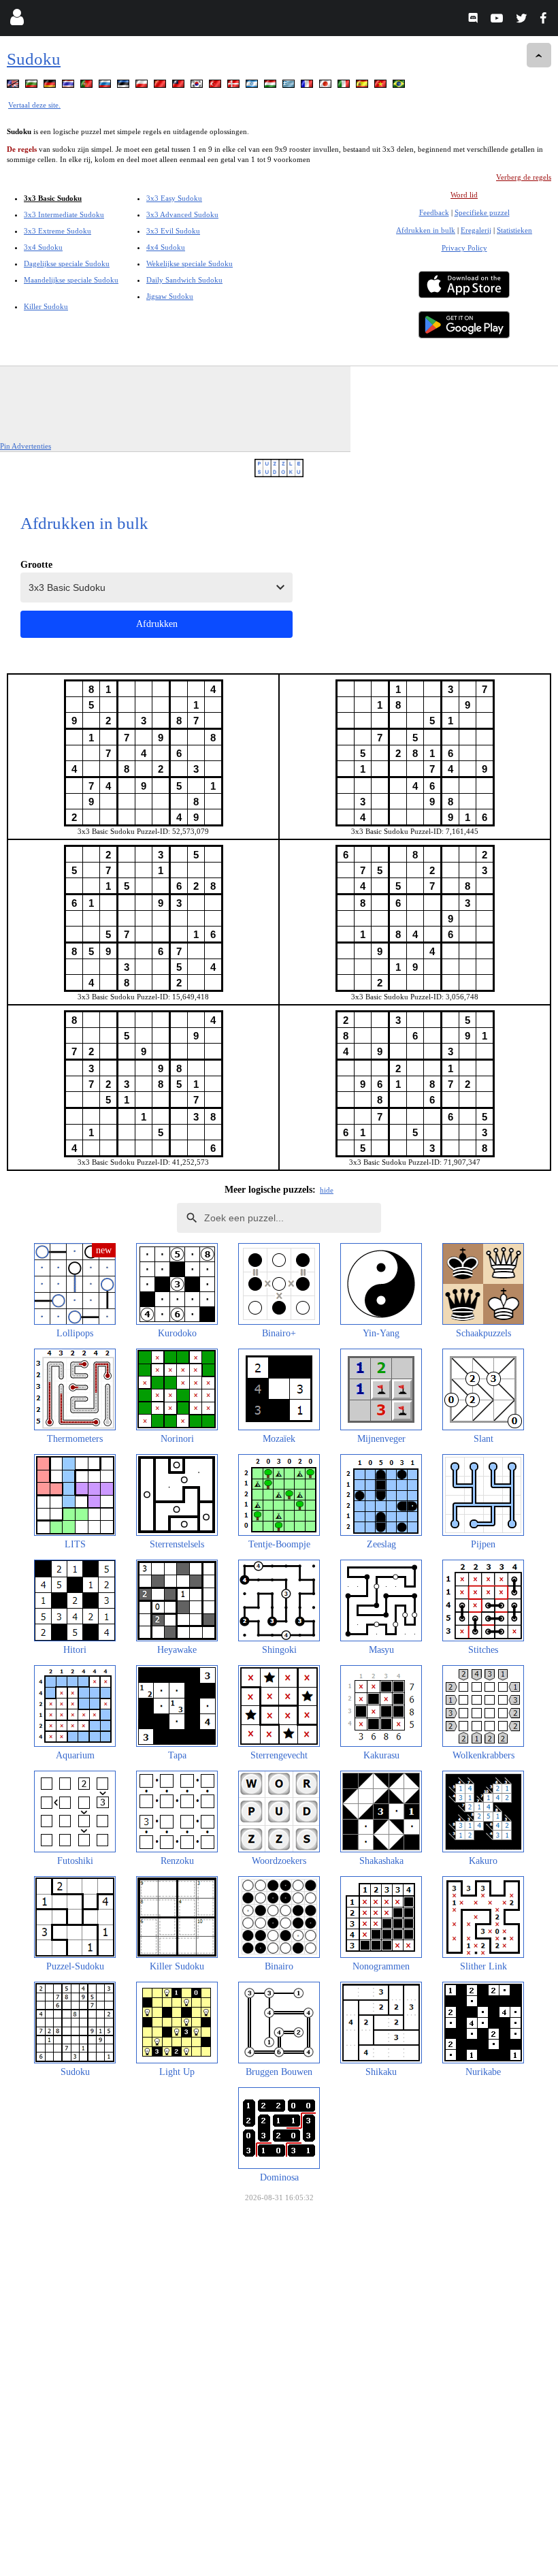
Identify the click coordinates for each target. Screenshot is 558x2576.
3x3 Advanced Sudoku (182, 214)
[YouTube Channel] (498, 20)
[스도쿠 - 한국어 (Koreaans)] (198, 86)
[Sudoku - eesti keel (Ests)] (125, 86)
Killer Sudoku (46, 306)
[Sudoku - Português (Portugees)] (88, 86)
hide (327, 1190)
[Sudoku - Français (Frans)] (308, 86)
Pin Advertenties (26, 446)
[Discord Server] (475, 20)
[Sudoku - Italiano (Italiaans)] (345, 86)
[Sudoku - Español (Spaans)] (363, 86)
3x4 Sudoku (43, 247)
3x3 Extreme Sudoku (58, 231)
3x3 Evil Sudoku (173, 231)
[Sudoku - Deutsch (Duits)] (51, 86)
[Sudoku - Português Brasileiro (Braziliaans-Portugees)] (400, 86)
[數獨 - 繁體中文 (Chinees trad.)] (180, 86)
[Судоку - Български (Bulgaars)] (33, 86)
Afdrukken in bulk (426, 230)
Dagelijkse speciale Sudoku (67, 263)
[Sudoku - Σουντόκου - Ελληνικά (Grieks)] (290, 86)
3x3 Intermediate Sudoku (64, 214)
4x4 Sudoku (166, 247)
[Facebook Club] (546, 20)
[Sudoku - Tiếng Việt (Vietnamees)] (382, 86)
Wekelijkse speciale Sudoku (190, 263)
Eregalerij (476, 230)
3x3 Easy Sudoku (174, 198)
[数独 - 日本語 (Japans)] (327, 86)
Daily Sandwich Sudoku (184, 280)
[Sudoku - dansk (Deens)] (235, 86)
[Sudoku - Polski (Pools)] (143, 86)
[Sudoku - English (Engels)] (14, 86)
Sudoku (34, 59)
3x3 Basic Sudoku (53, 198)
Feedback (434, 212)
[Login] (17, 20)
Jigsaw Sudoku (170, 296)
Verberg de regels (524, 177)
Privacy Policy (464, 248)
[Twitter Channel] (522, 20)
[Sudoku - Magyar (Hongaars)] (272, 86)
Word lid (464, 195)
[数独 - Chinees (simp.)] (161, 86)
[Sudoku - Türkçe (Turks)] (216, 86)
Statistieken (514, 230)
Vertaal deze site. (34, 105)
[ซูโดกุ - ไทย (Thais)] (69, 86)
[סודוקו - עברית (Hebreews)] (253, 86)
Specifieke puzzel (482, 212)
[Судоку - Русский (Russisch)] (106, 86)
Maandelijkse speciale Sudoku (71, 280)
